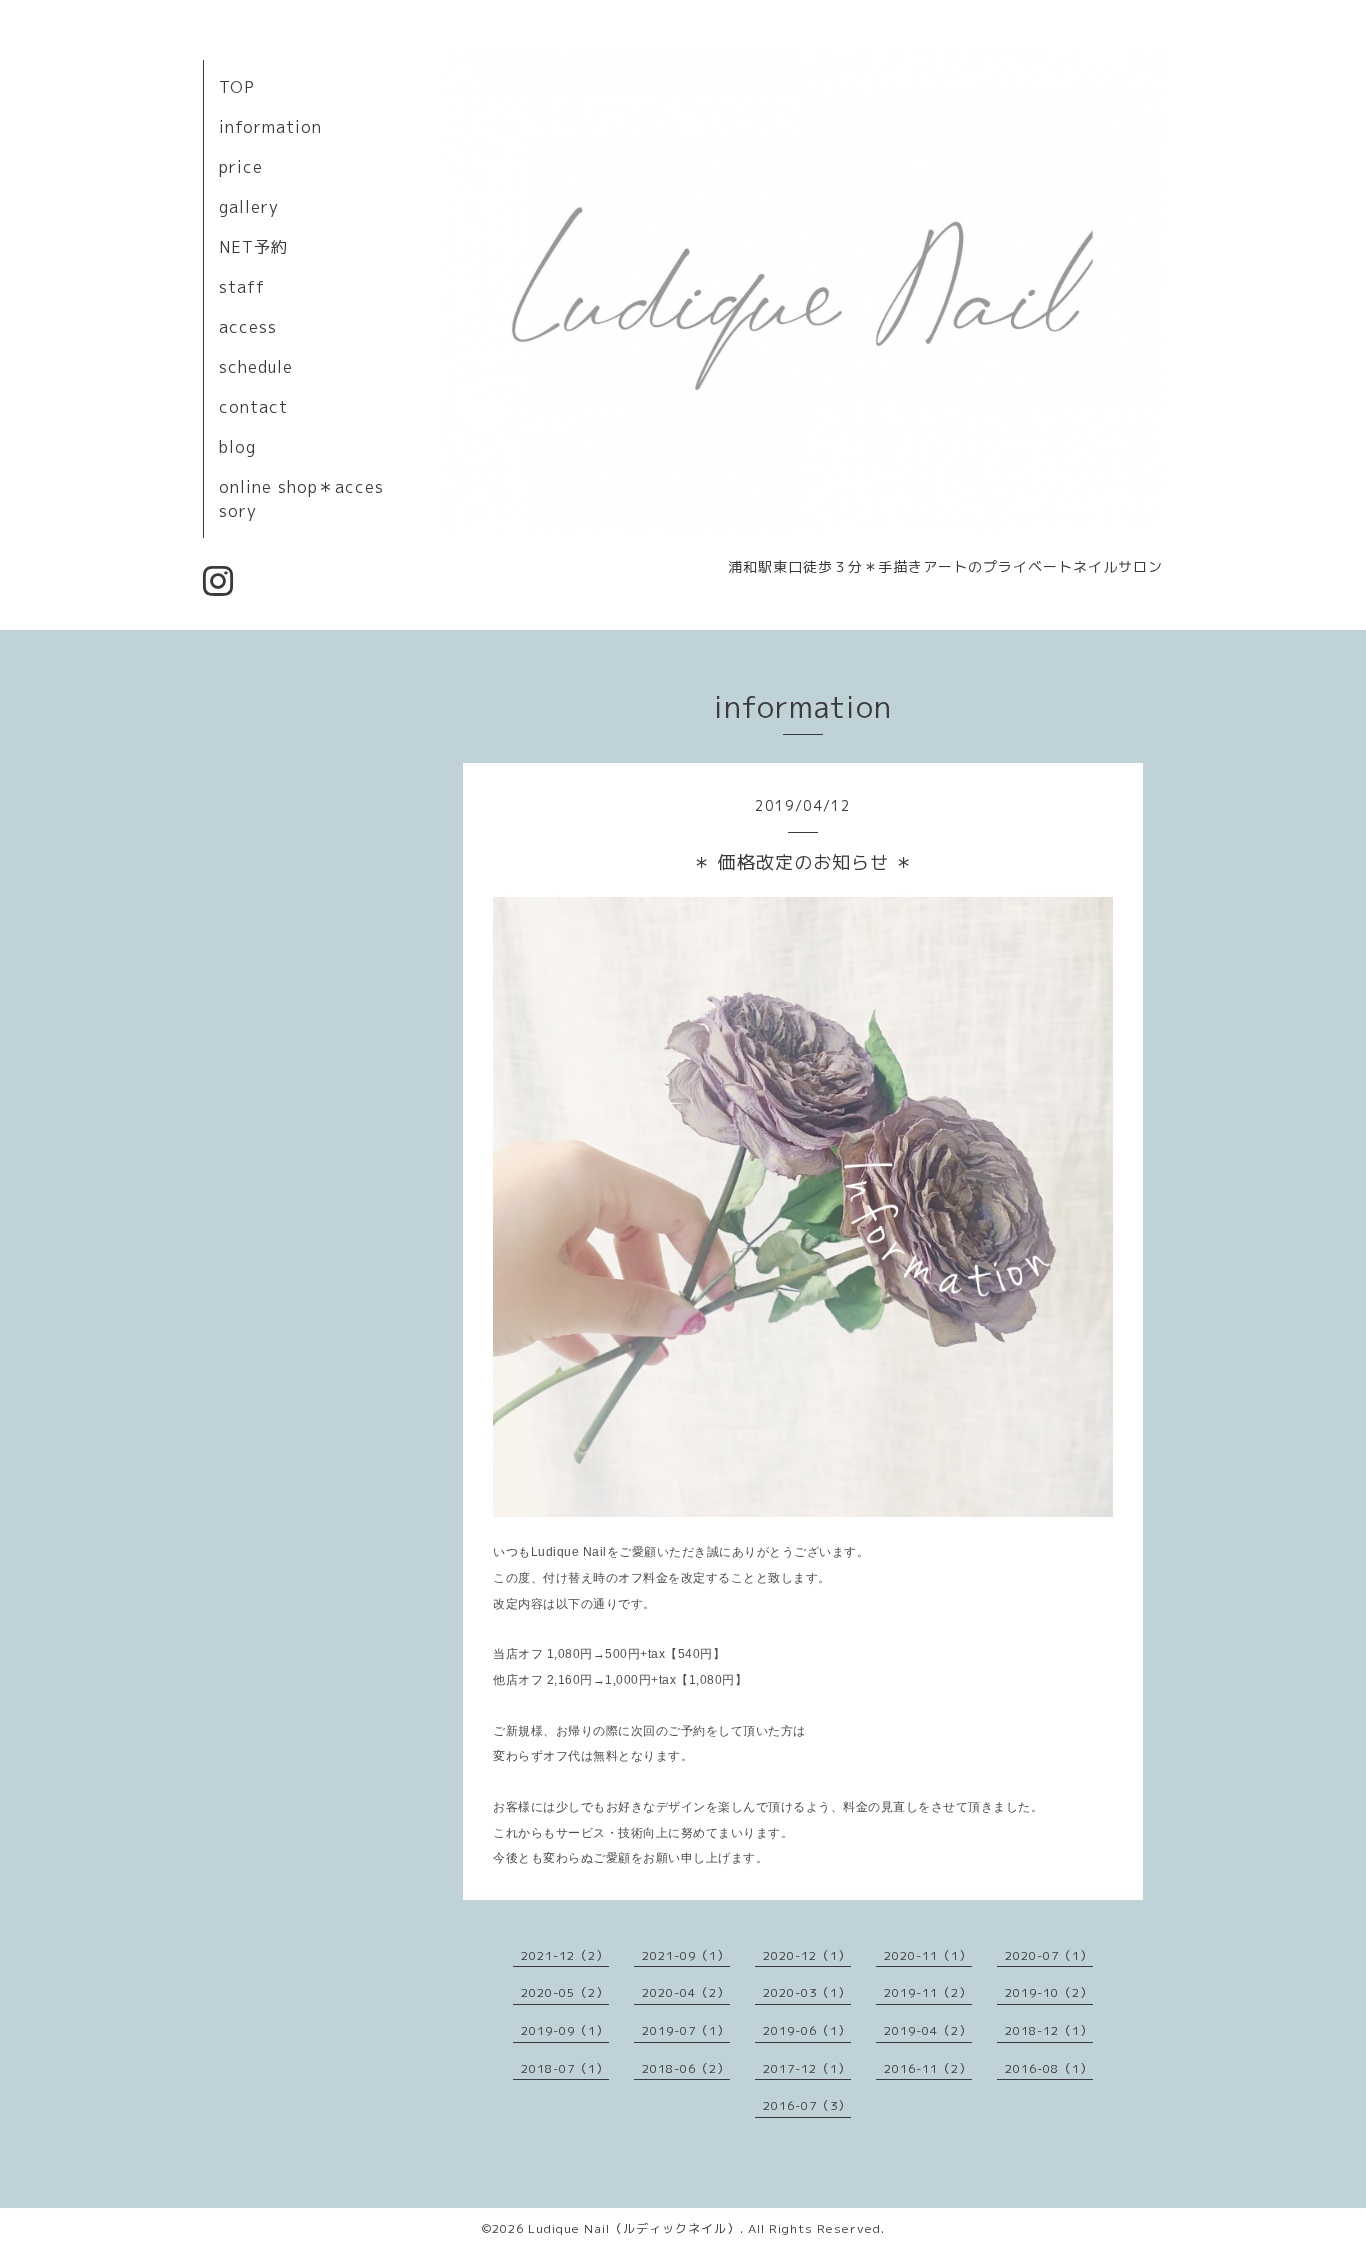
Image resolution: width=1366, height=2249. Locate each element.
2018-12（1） (1049, 2030)
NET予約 (253, 247)
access (248, 327)
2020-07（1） (1049, 1955)
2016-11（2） (928, 2068)
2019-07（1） (686, 2030)
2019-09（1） (565, 2030)
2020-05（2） (565, 1992)
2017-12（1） (807, 2068)
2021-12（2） (565, 1955)
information (270, 127)
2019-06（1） (807, 2030)
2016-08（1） (1049, 2068)
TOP (237, 87)
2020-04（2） (686, 1992)
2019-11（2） (928, 1992)
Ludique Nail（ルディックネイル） (634, 2228)
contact (253, 407)
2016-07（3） (807, 2105)
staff (242, 287)
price (241, 167)
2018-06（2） (686, 2068)
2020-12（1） (807, 1955)
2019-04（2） (928, 2030)
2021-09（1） (686, 1955)
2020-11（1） (928, 1955)
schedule (256, 367)
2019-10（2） (1049, 1992)
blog (237, 447)
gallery (249, 207)
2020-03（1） (807, 1992)
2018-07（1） (565, 2068)
